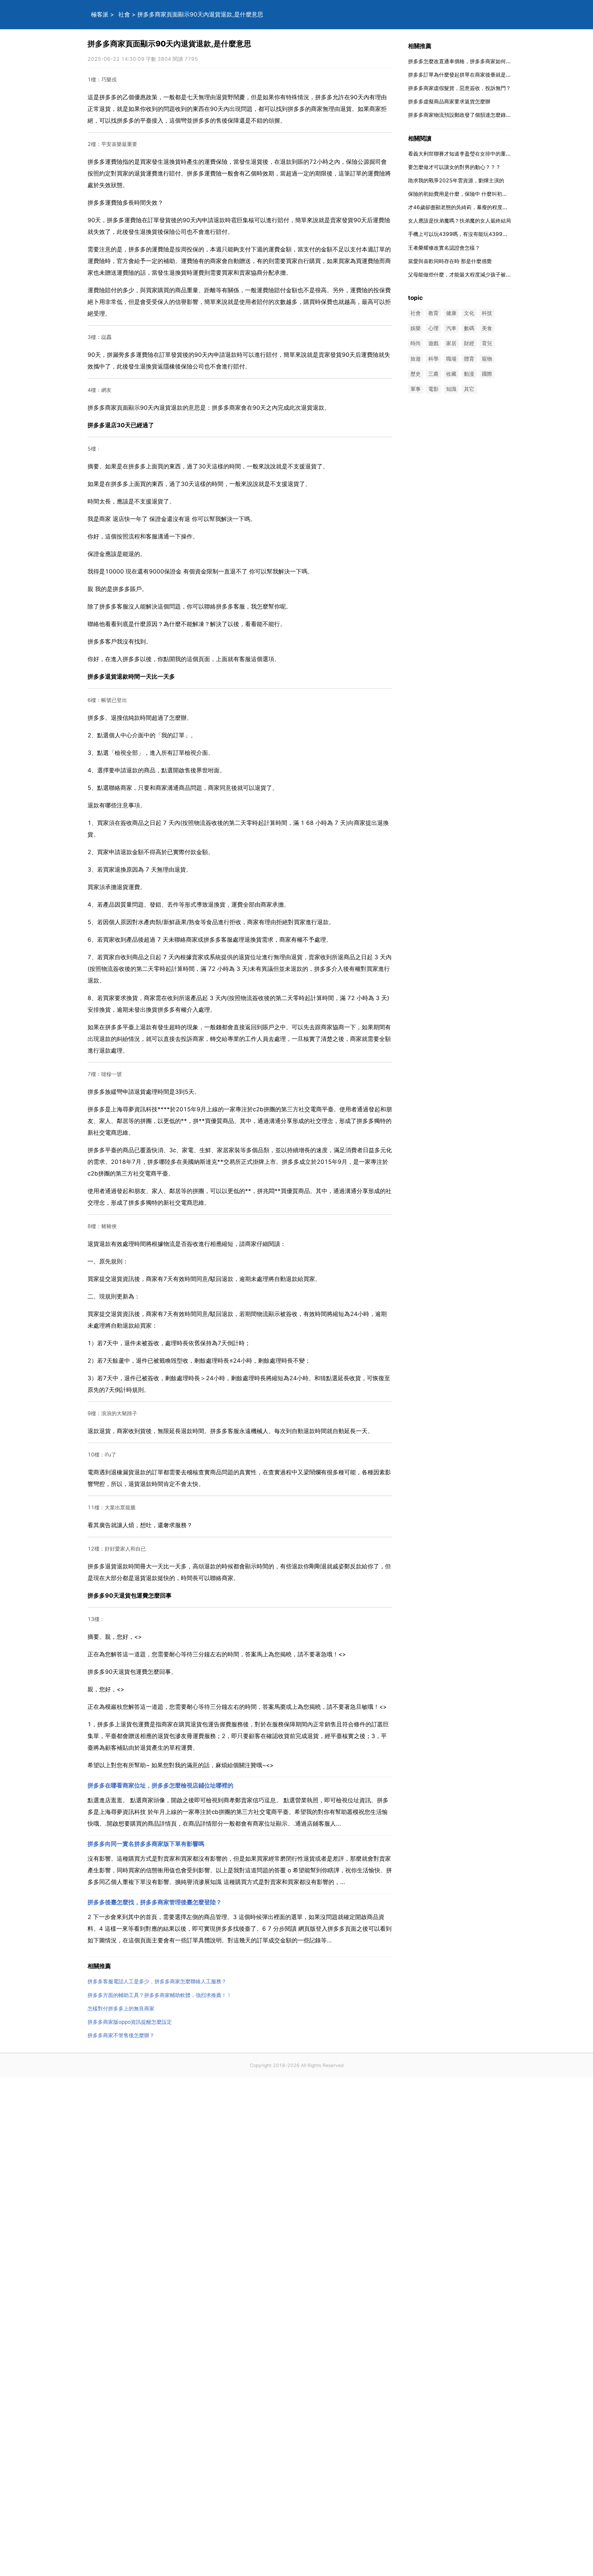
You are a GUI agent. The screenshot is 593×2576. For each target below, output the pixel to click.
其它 (469, 389)
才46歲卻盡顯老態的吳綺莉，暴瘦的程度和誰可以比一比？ (476, 207)
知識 (451, 389)
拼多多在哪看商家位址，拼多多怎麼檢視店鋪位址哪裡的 (160, 1785)
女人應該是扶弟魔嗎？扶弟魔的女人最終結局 (460, 221)
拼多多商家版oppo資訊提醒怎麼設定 (130, 2022)
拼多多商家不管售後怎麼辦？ (121, 2035)
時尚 (416, 344)
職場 (451, 359)
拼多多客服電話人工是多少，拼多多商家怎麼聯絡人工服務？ (157, 1981)
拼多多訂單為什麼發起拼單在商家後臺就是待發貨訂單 (470, 75)
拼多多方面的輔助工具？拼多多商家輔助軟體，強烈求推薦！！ (160, 1995)
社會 (124, 14)
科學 (433, 359)
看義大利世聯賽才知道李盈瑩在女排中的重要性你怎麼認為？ (478, 154)
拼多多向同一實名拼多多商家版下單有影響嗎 (146, 1844)
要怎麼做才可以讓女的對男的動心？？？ (454, 167)
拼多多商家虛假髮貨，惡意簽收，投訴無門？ (460, 88)
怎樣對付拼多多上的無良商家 (121, 2008)
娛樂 (416, 328)
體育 (469, 359)
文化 (469, 313)
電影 (433, 389)
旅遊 (416, 359)
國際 (487, 374)
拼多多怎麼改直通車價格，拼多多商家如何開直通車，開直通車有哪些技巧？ (496, 61)
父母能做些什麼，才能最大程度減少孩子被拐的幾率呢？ (472, 275)
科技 (487, 313)
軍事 (416, 389)
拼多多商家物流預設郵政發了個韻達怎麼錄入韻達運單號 (472, 115)
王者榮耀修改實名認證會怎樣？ (444, 248)
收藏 (451, 374)
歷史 (416, 374)
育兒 (487, 344)
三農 (433, 374)
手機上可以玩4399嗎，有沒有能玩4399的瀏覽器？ (468, 234)
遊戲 (433, 344)
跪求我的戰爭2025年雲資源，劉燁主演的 (456, 180)
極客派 (100, 14)
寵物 (487, 359)
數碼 (469, 328)
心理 (433, 328)
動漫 (469, 374)
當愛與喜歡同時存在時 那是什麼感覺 (450, 261)
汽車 (451, 328)
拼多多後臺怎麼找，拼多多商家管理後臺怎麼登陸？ (155, 1902)
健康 (451, 313)
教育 (433, 313)
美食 (487, 328)
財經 (469, 344)
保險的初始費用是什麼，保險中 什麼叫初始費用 (463, 194)
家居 (451, 344)
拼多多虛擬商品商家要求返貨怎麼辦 (449, 101)
